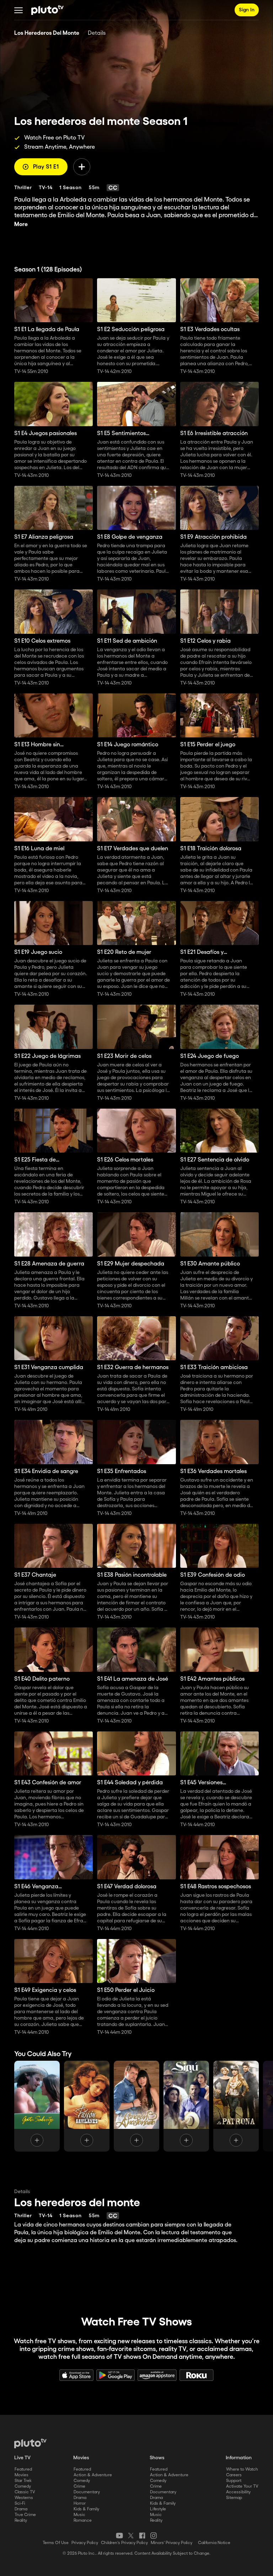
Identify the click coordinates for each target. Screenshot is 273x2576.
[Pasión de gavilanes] (87, 2106)
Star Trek (23, 2481)
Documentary (87, 2492)
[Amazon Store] (157, 2375)
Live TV (22, 2458)
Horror (80, 2503)
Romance (83, 2520)
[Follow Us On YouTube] (119, 2536)
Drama (21, 2509)
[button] (18, 10)
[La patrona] (236, 2106)
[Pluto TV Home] (47, 10)
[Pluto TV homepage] (30, 2443)
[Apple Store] (76, 2375)
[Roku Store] (197, 2375)
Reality (21, 2520)
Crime (79, 2486)
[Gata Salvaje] (37, 2106)
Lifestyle (158, 2509)
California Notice (214, 2543)
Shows (157, 2458)
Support (234, 2481)
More (21, 224)
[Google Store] (116, 2375)
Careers (234, 2475)
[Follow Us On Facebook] (142, 2536)
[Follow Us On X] (131, 2536)
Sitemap (234, 2498)
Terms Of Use (56, 2543)
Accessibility (238, 2492)
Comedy (23, 2486)
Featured (23, 2469)
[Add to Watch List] (82, 167)
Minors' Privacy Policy (172, 2543)
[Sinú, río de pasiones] (186, 2106)
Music (79, 2515)
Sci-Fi (20, 2503)
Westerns (24, 2498)
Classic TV (25, 2492)
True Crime (25, 2515)
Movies (22, 2475)
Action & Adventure (93, 2475)
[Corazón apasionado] (136, 2106)
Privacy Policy (85, 2543)
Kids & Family (86, 2509)
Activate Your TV (242, 2486)
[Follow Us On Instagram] (154, 2536)
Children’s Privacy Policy (124, 2543)
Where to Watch (242, 2469)
